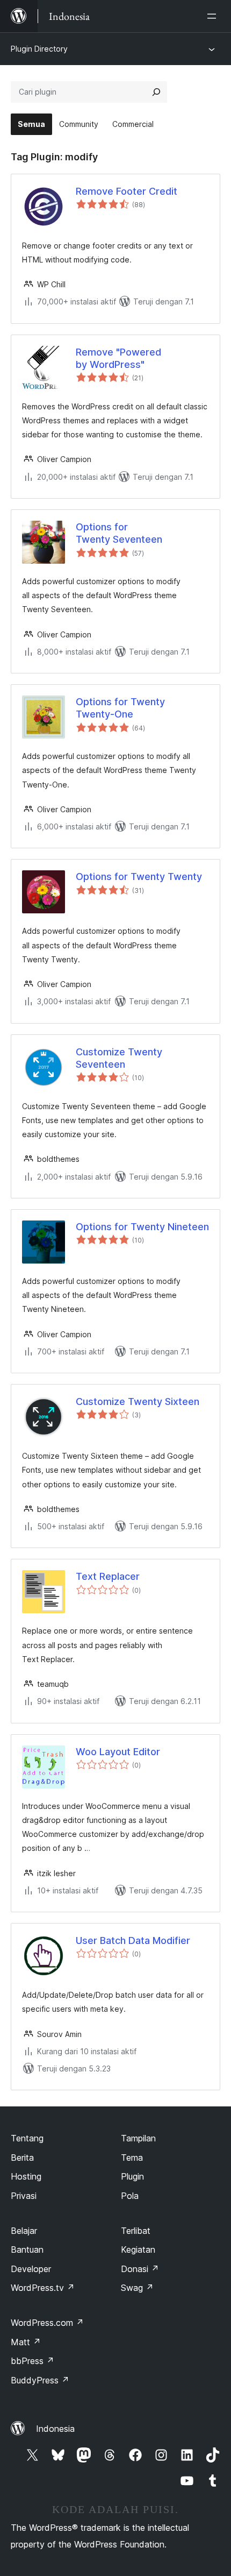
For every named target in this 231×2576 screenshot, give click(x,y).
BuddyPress (40, 2380)
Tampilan (138, 2138)
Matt (26, 2342)
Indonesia (55, 2429)
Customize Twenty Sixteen (138, 1401)
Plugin (132, 2176)
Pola (130, 2196)
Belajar (24, 2231)
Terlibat (136, 2231)
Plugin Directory (39, 49)
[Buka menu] (214, 16)
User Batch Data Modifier (133, 1940)
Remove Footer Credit (127, 191)
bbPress (33, 2361)
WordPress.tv (43, 2288)
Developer (31, 2269)
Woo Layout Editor (118, 1752)
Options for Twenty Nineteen (142, 1227)
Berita (22, 2158)
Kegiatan (138, 2249)
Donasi (140, 2269)
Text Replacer (108, 1576)
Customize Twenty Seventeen (119, 1058)
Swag (137, 2288)
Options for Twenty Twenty (139, 877)
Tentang (27, 2138)
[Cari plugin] (156, 92)
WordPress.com (47, 2323)
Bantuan (27, 2249)
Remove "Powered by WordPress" (118, 358)
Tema (132, 2158)
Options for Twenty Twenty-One (120, 708)
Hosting (26, 2176)
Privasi (24, 2196)
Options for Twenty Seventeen (119, 533)
